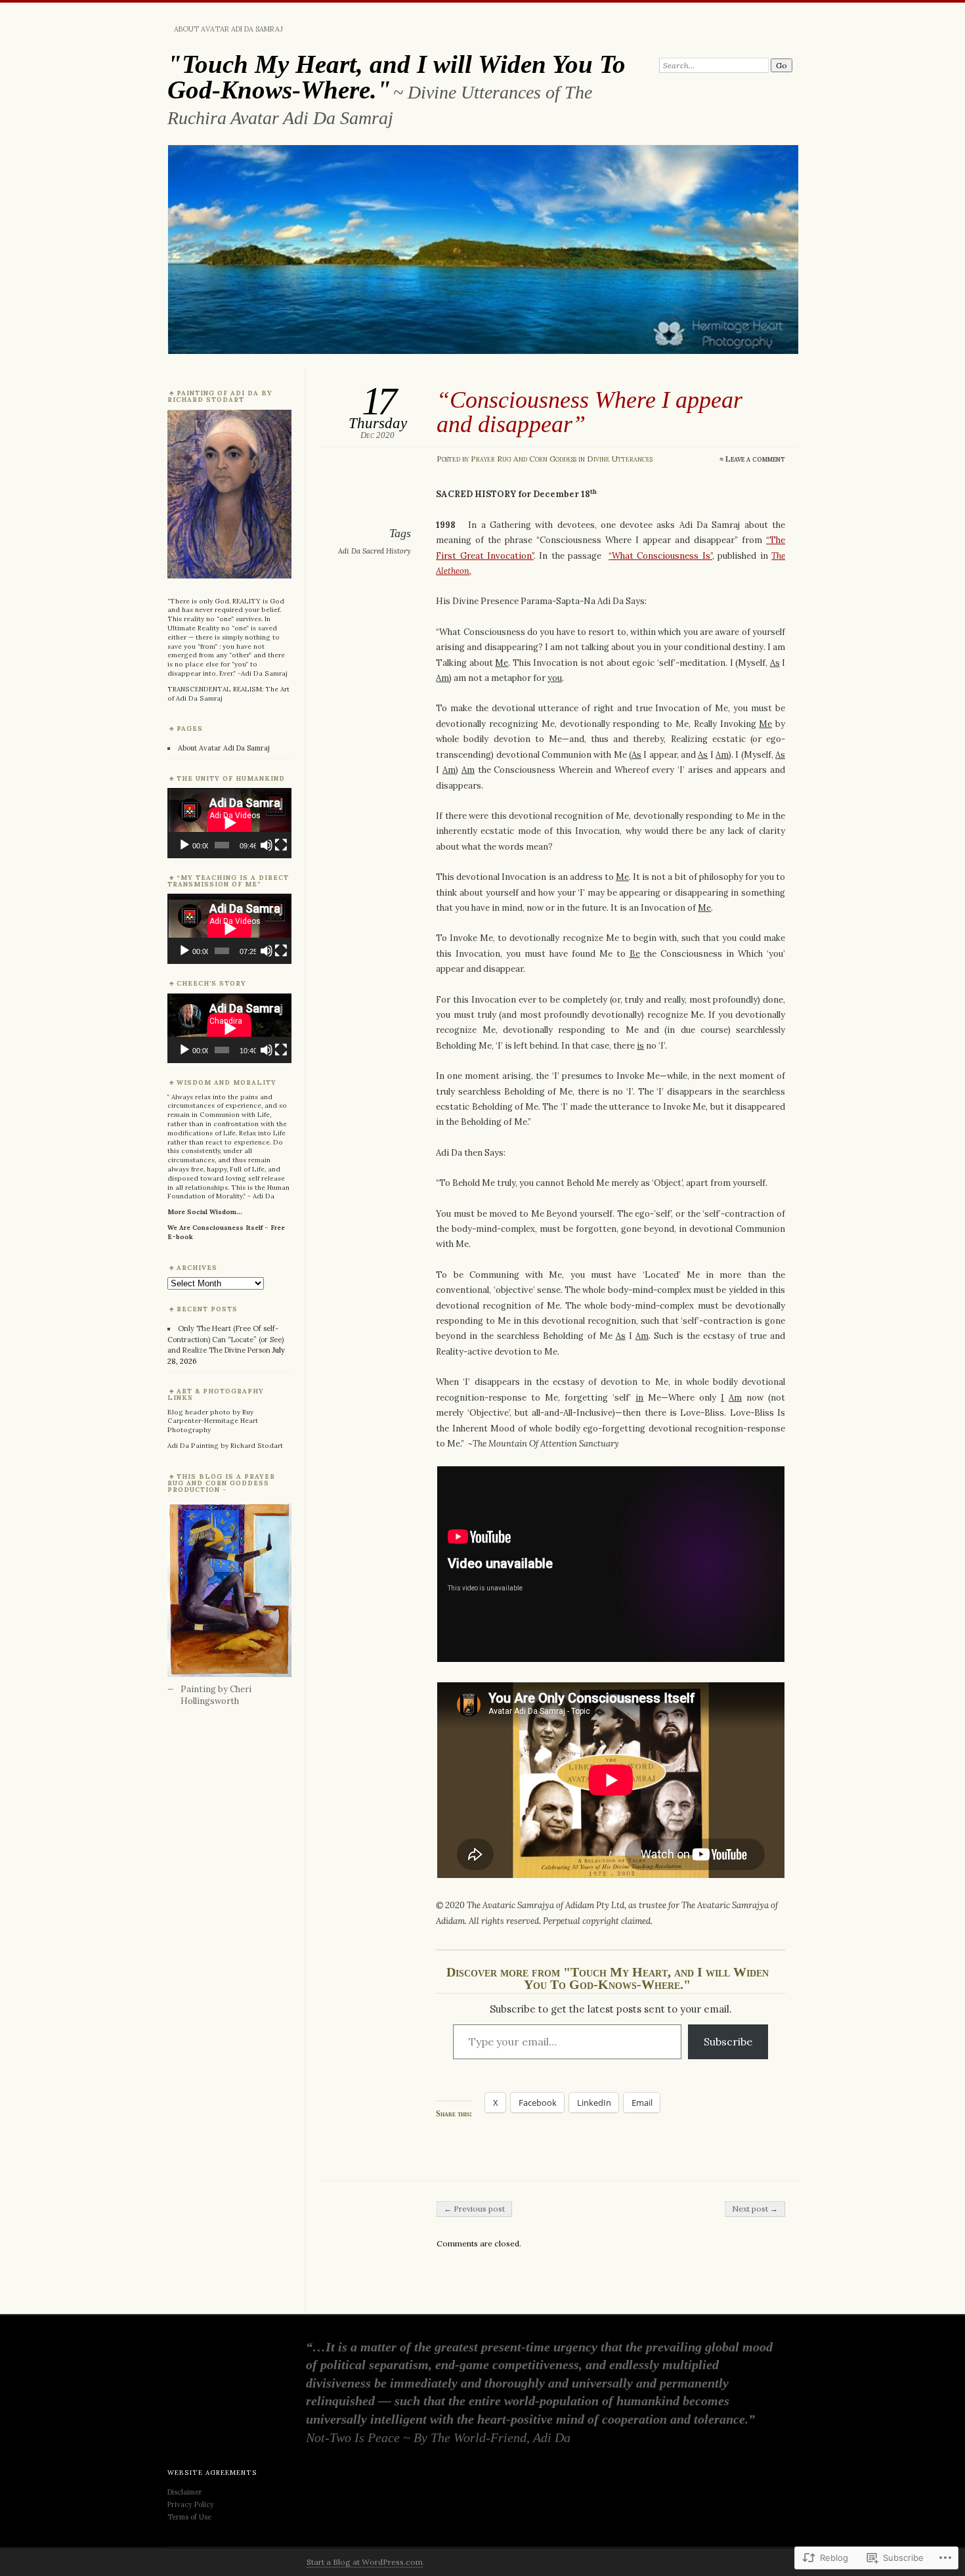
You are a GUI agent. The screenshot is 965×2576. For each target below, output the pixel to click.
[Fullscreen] (281, 845)
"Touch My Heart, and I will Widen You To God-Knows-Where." (397, 77)
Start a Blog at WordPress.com (365, 2562)
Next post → (755, 2209)
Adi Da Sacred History (375, 551)
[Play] (184, 845)
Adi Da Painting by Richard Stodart (225, 1446)
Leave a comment (755, 459)
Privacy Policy (191, 2504)
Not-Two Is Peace (353, 2437)
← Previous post (474, 2209)
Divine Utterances (620, 459)
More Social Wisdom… (205, 1212)
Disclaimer (186, 2492)
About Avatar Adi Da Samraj (228, 29)
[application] (229, 823)
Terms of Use (189, 2517)
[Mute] (267, 845)
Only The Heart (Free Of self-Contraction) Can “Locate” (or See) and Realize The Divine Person (225, 1339)
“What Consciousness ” (660, 556)
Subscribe (728, 2041)
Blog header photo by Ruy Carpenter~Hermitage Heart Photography (213, 1421)
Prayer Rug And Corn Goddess (524, 459)
